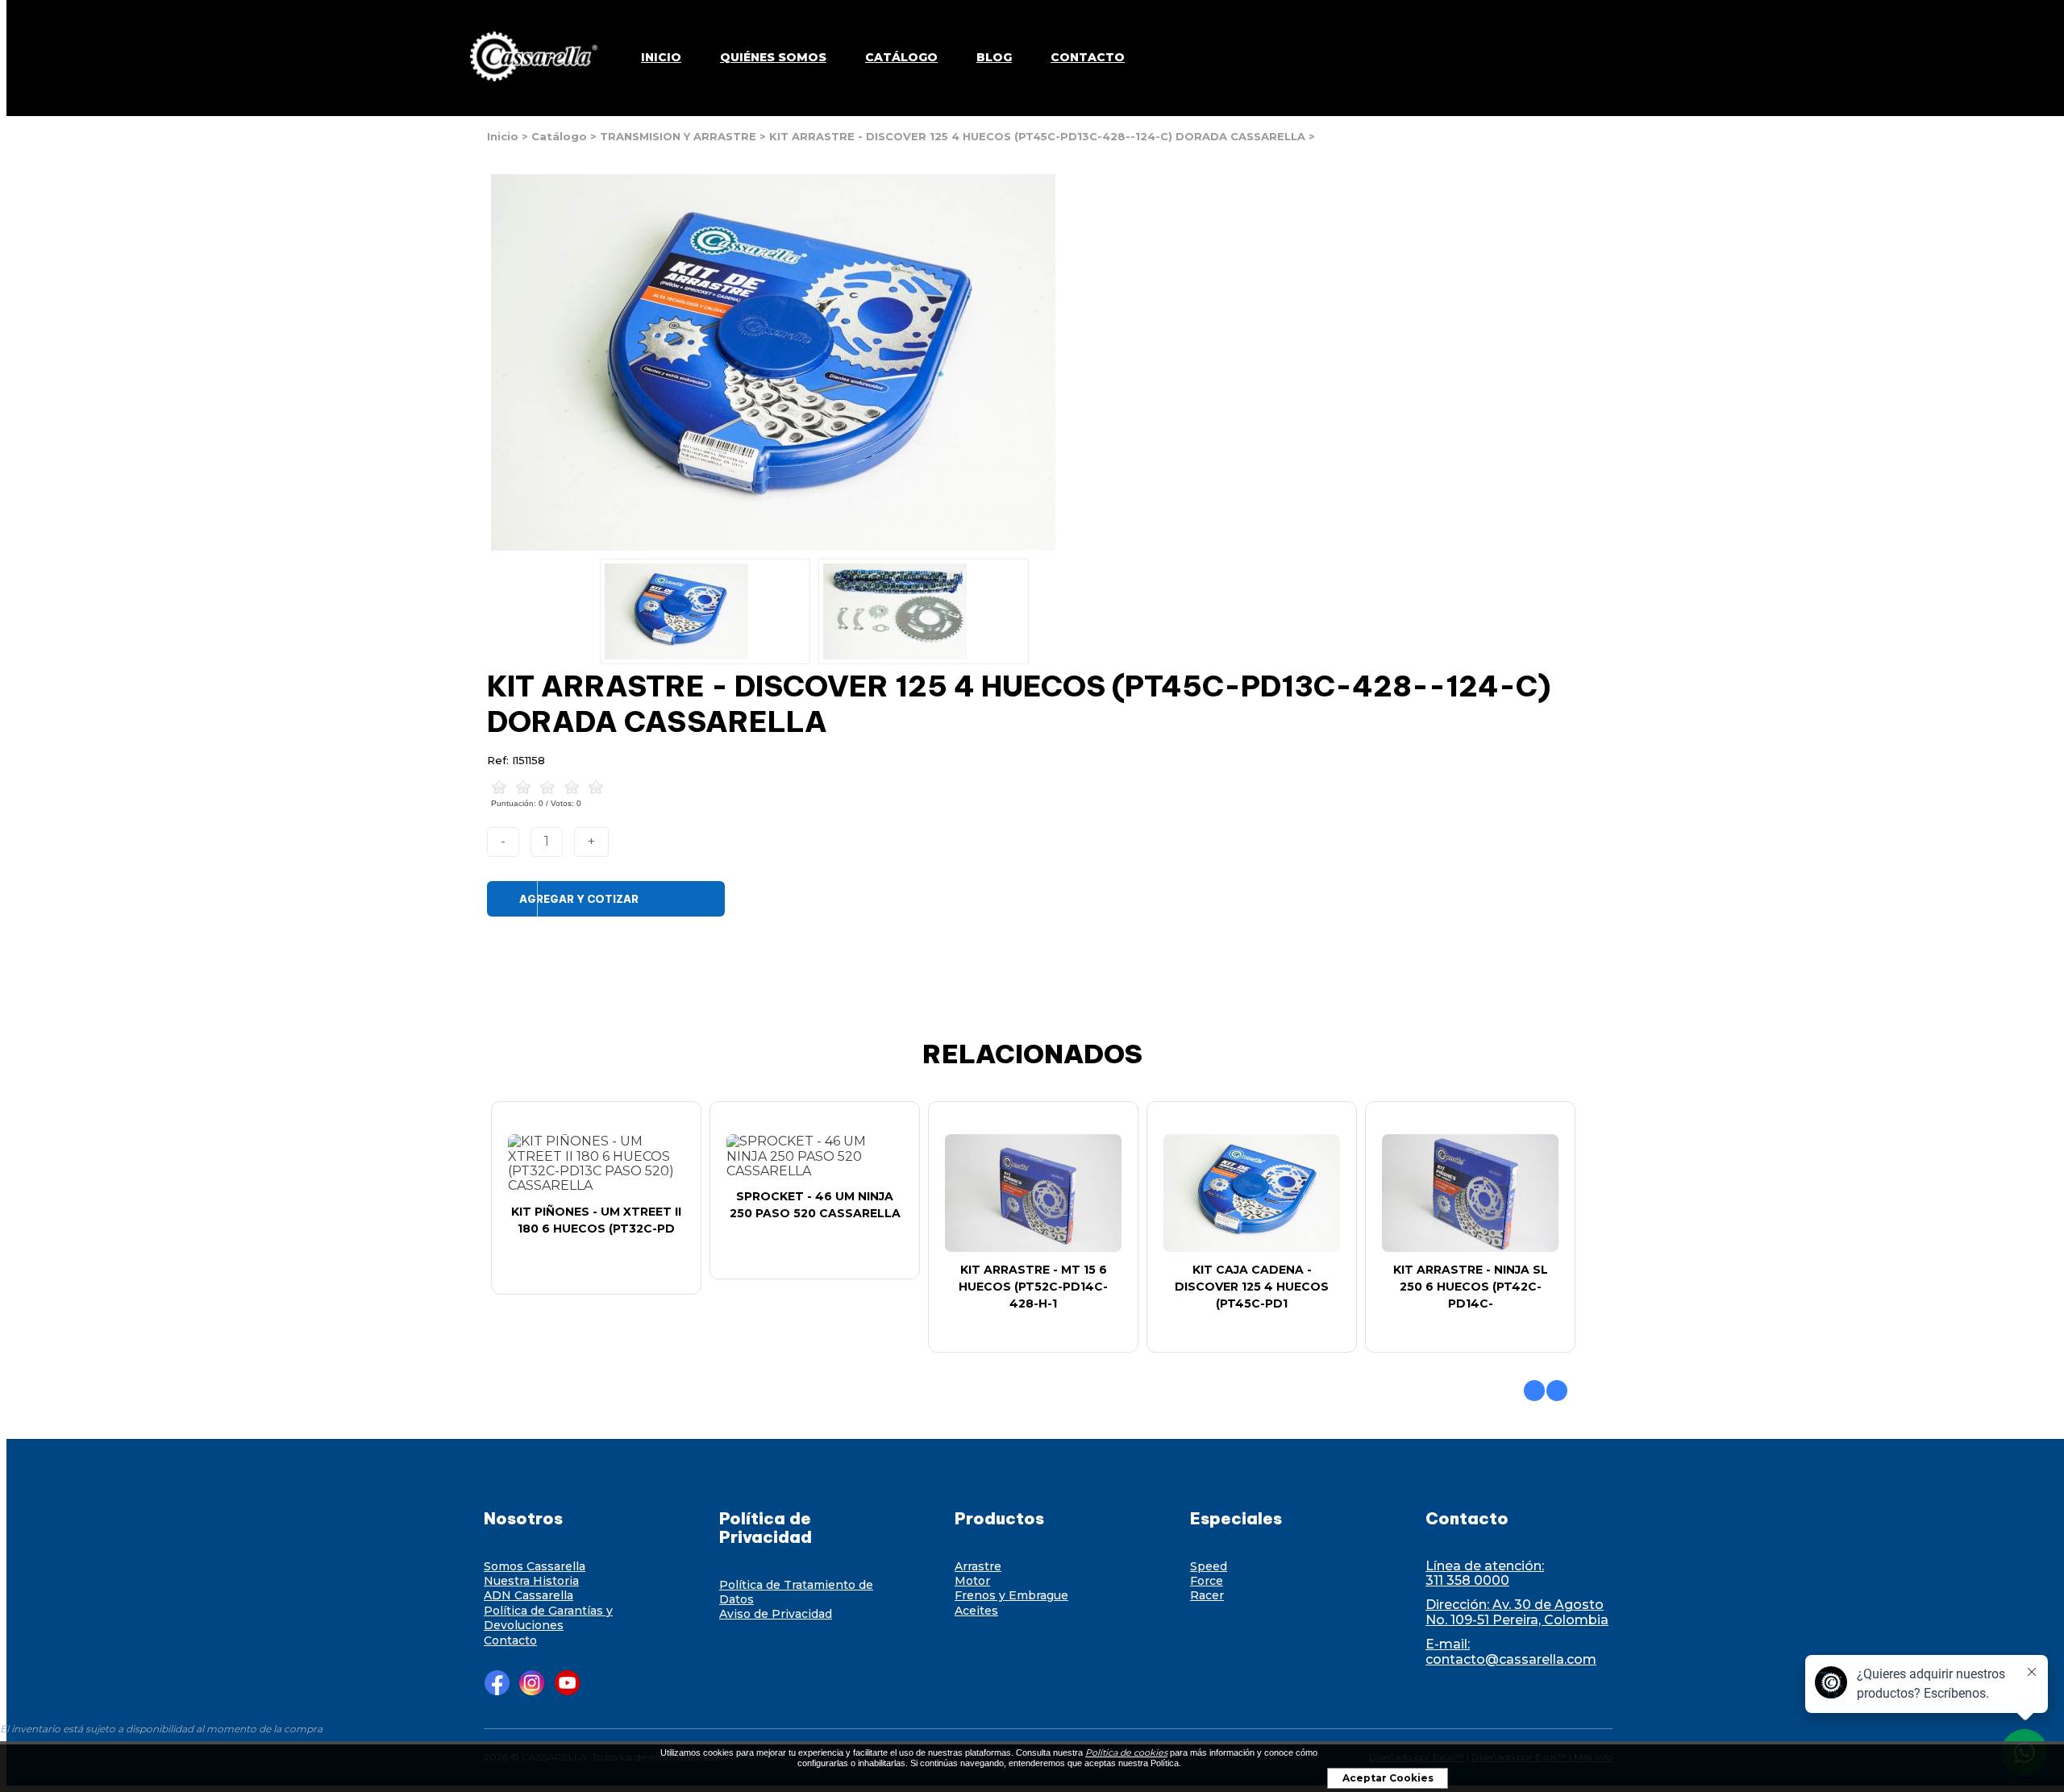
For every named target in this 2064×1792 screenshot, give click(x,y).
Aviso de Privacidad (776, 1614)
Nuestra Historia (531, 1581)
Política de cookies (1126, 1753)
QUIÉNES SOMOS (773, 57)
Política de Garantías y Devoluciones (548, 1618)
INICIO (661, 57)
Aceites (976, 1611)
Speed (1209, 1566)
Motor (972, 1581)
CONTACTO (1088, 57)
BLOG (994, 57)
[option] (705, 611)
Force (1207, 1581)
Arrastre (978, 1566)
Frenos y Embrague (1011, 1595)
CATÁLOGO (901, 57)
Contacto (510, 1640)
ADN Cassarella (528, 1595)
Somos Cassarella (535, 1566)
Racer (1207, 1595)
